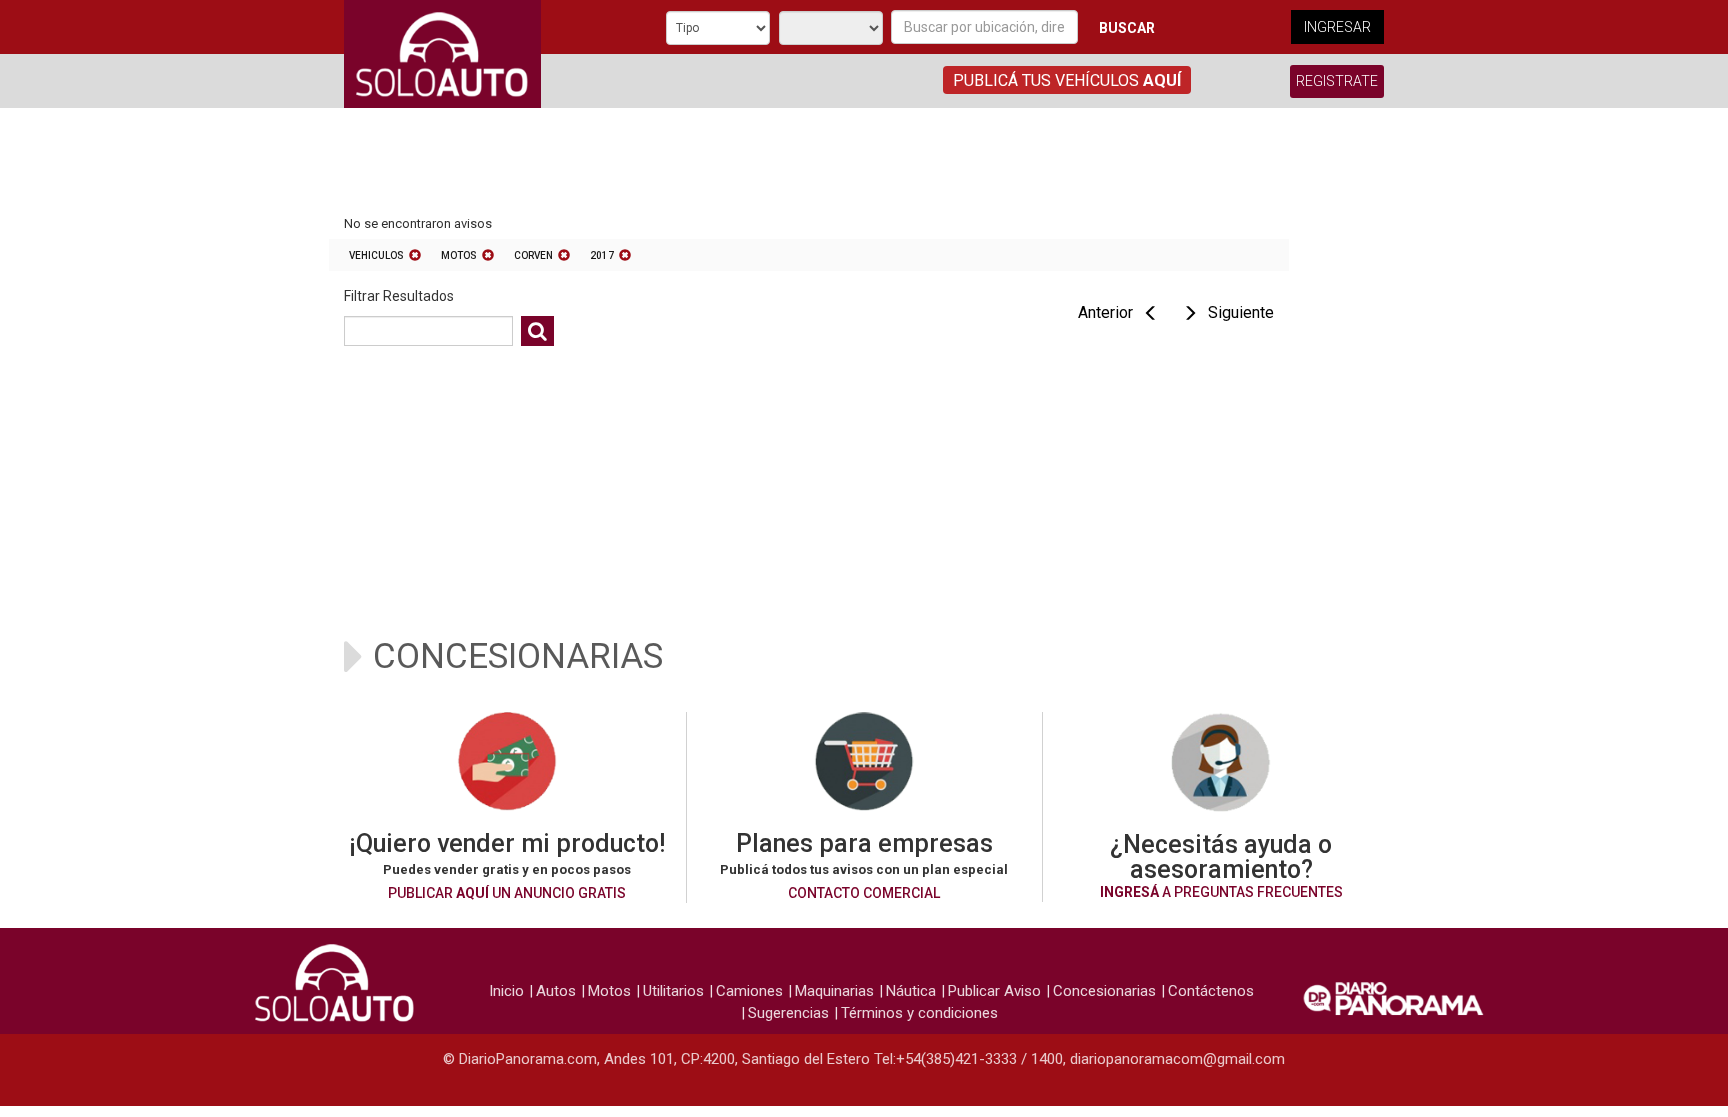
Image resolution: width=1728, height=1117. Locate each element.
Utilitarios (673, 991)
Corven (533, 255)
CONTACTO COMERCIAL (864, 893)
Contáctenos (1211, 991)
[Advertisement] (809, 163)
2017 (602, 255)
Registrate (1337, 81)
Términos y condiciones (919, 1013)
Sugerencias (788, 1013)
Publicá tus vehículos (1067, 80)
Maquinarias (834, 991)
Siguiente (1241, 312)
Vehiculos (376, 255)
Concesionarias (1104, 991)
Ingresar (1337, 27)
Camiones (749, 991)
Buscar (1127, 28)
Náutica (911, 991)
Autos (556, 991)
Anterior (1105, 312)
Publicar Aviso (994, 991)
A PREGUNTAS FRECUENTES (1221, 892)
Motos (459, 255)
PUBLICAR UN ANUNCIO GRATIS (507, 893)
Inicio (506, 991)
